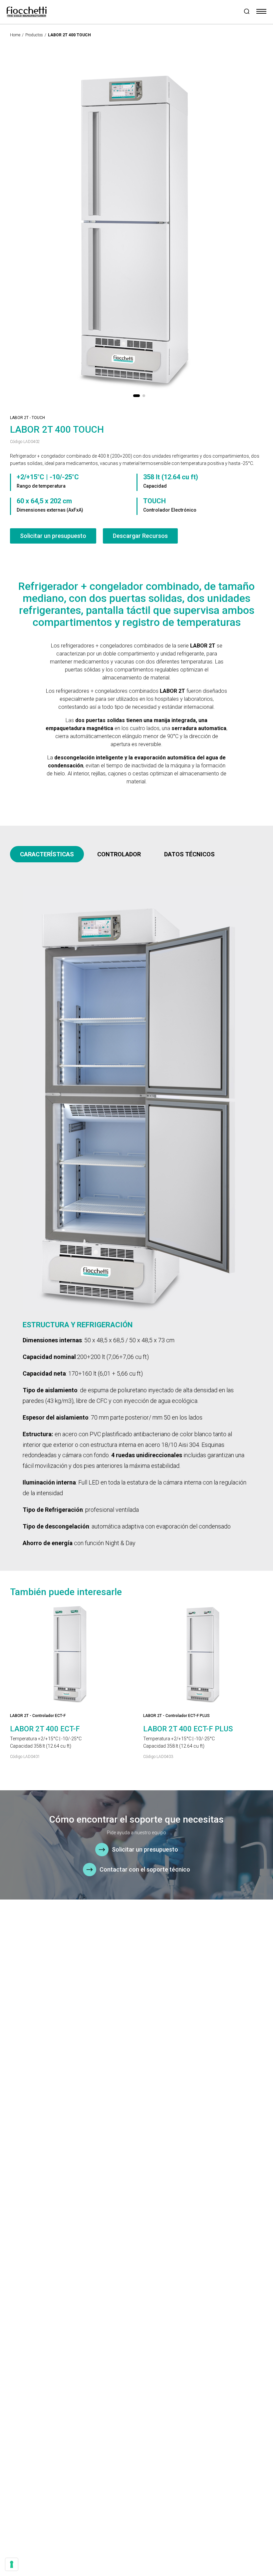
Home (15, 35)
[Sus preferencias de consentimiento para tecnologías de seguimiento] (12, 2564)
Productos (34, 35)
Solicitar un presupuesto (53, 536)
